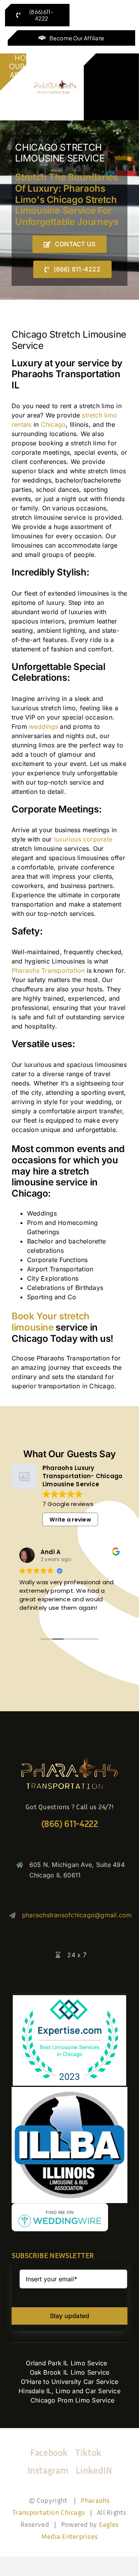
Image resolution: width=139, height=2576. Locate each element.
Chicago (53, 424)
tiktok (88, 2452)
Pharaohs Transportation (48, 970)
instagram (48, 2470)
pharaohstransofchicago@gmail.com (77, 1915)
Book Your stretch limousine (51, 1322)
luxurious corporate (83, 839)
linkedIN (94, 2470)
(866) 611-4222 (70, 1824)
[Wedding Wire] (60, 2206)
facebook (49, 2452)
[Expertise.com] (69, 1997)
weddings (43, 726)
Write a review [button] (70, 1520)
